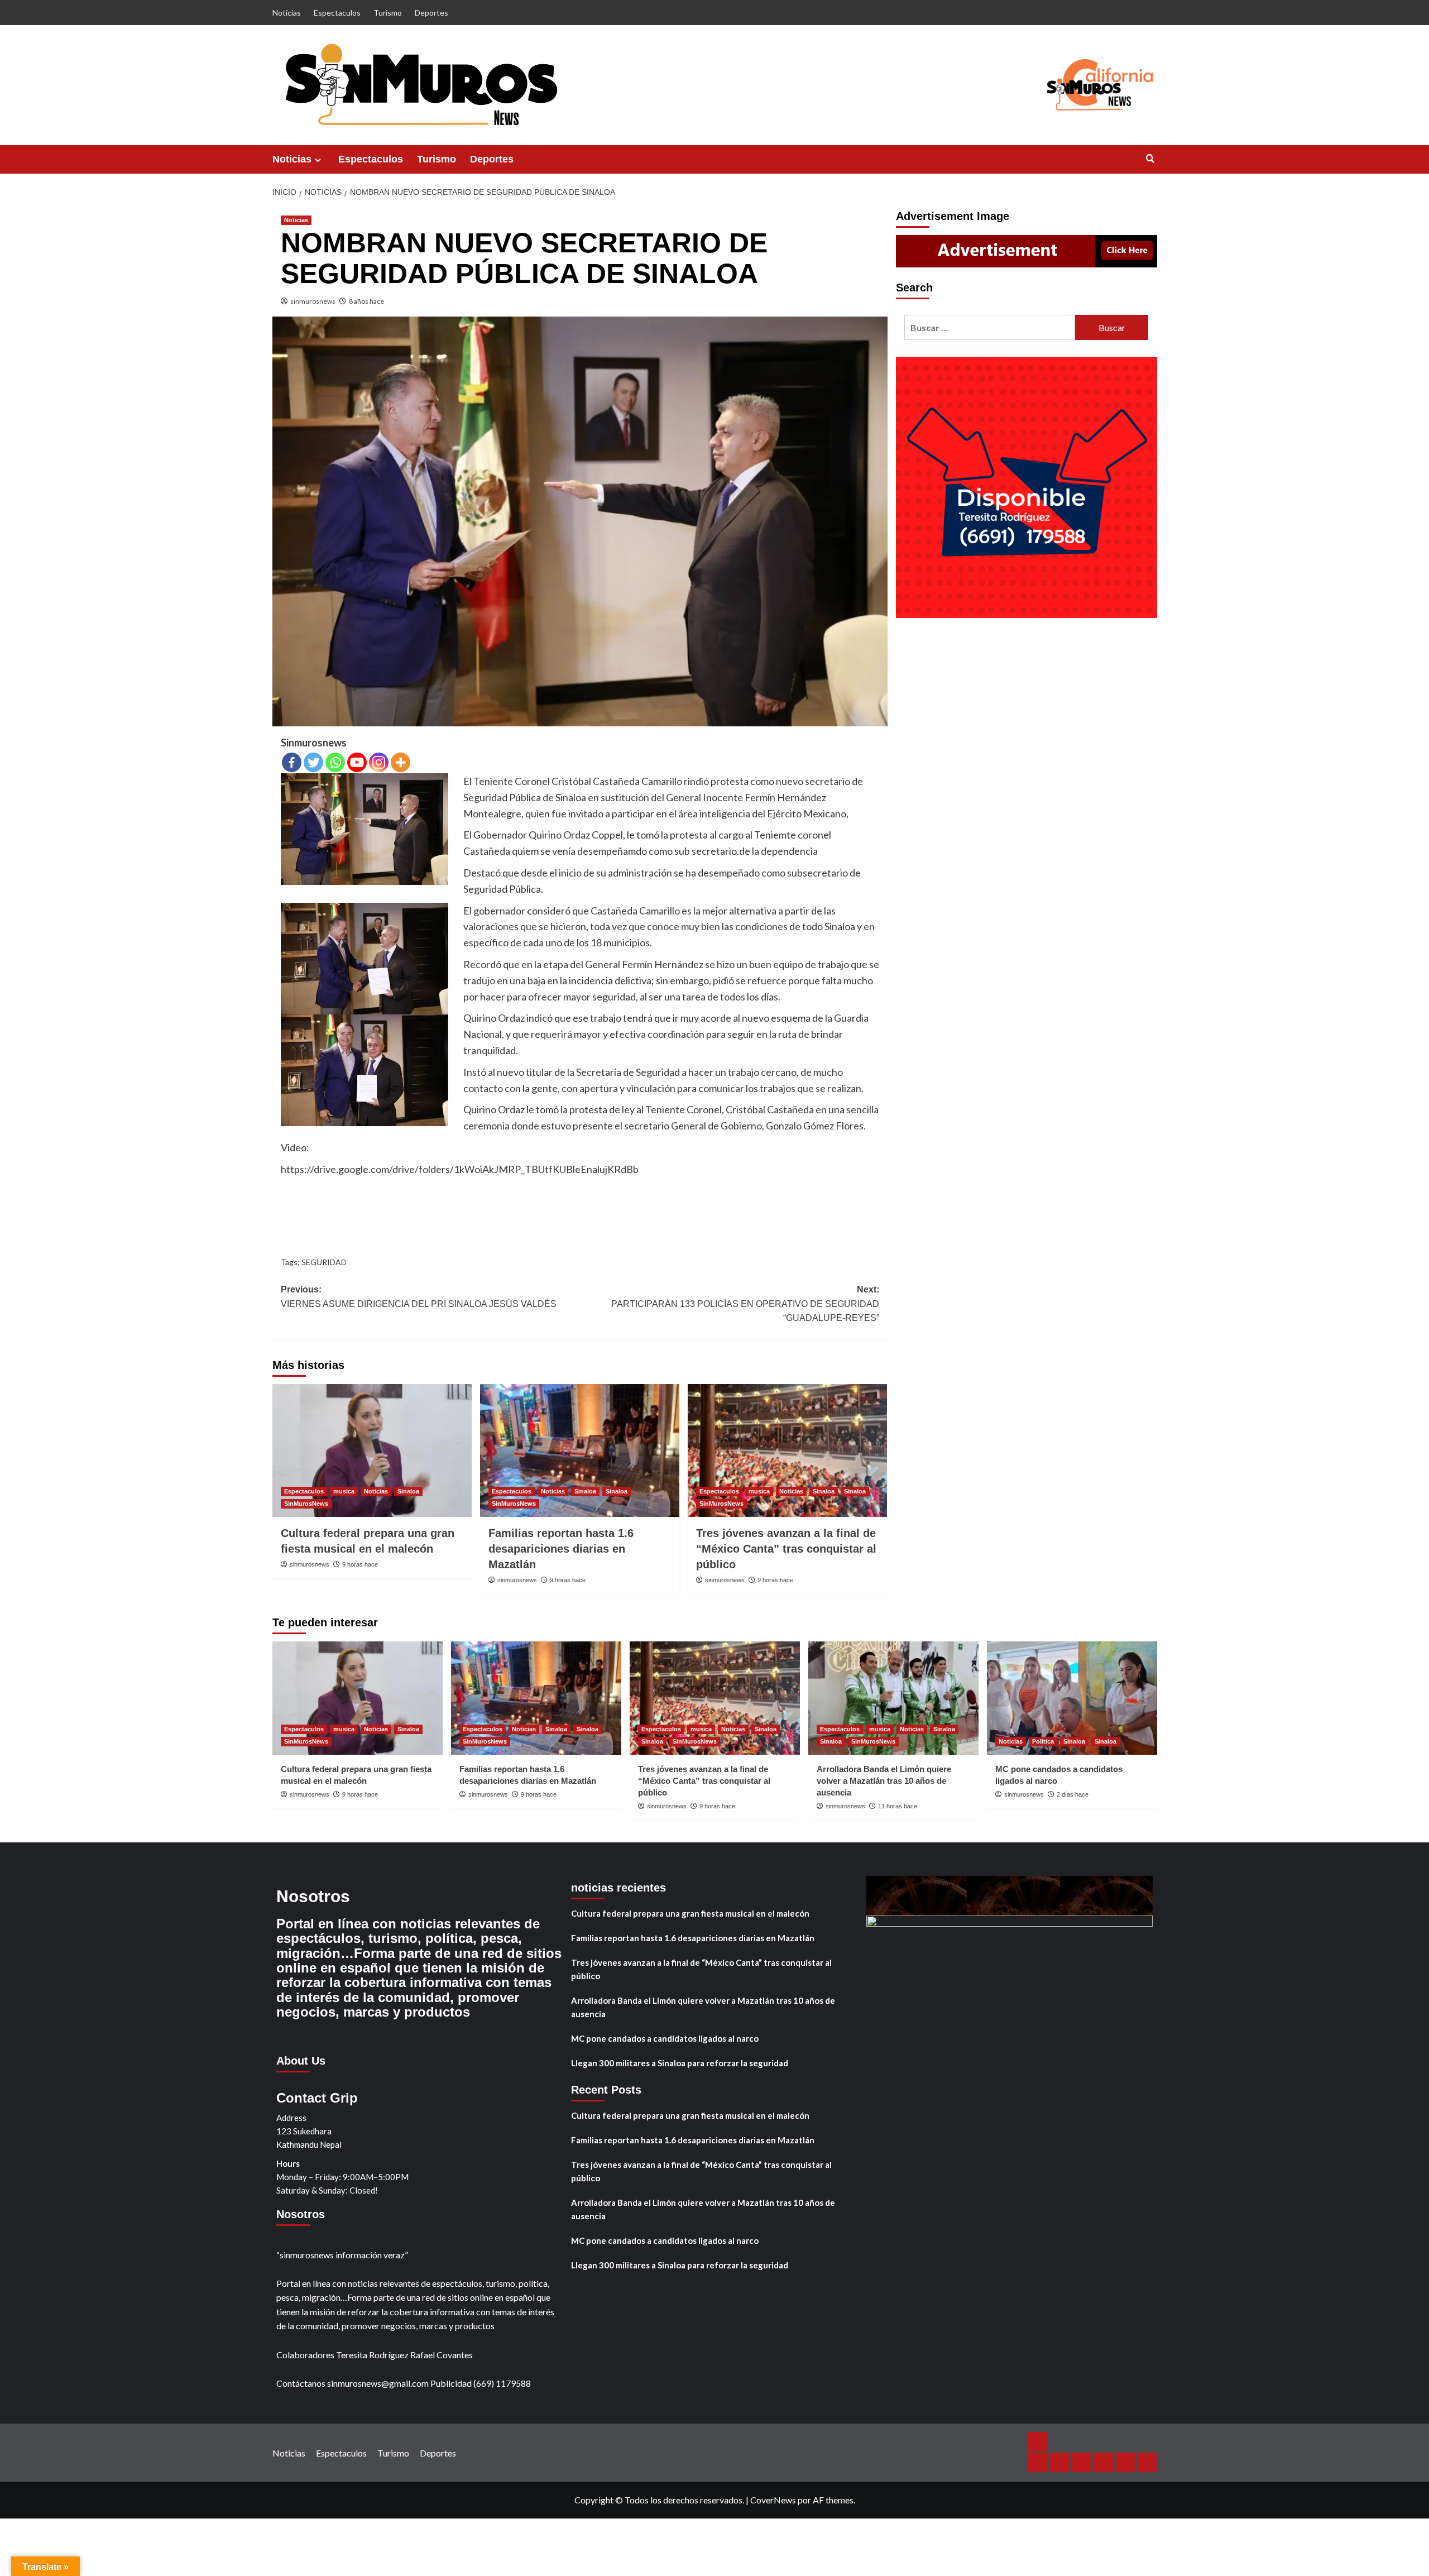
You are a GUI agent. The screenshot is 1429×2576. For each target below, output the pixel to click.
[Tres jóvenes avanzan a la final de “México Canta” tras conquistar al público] (787, 1450)
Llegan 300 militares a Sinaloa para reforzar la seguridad (680, 2063)
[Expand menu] (318, 160)
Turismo (388, 13)
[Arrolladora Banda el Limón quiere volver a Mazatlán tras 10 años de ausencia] (893, 1698)
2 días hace (1073, 1794)
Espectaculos (337, 13)
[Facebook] (292, 762)
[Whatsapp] (335, 762)
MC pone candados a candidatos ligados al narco (665, 2038)
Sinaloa (408, 1491)
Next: (745, 1304)
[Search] (1150, 159)
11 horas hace (898, 1806)
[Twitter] (313, 762)
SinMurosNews (306, 1504)
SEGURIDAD (324, 1262)
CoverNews (773, 2500)
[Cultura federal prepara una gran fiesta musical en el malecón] (372, 1450)
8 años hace (366, 301)
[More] (401, 762)
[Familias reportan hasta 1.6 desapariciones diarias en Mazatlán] (580, 1450)
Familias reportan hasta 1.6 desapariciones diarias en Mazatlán (561, 1549)
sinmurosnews (313, 301)
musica (344, 1491)
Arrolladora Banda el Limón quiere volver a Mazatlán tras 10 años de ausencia (884, 1781)
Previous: (419, 1297)
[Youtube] (357, 762)
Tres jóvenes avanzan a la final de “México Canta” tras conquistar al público (786, 1549)
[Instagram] (379, 762)
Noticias (287, 13)
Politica (1043, 1741)
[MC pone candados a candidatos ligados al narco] (1072, 1698)
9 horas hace (360, 1564)
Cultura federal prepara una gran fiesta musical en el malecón (690, 1913)
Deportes (431, 13)
